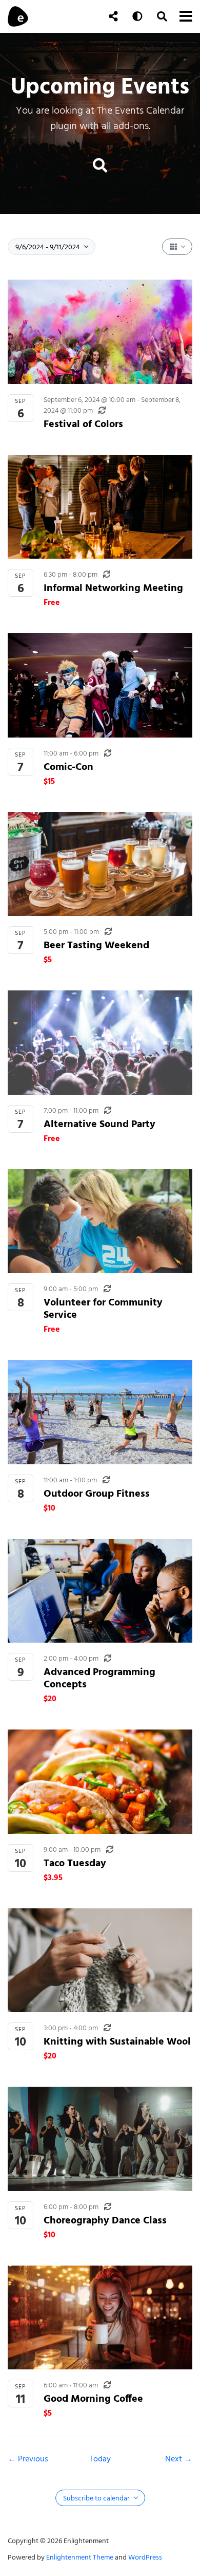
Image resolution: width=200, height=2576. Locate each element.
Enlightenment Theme (80, 2557)
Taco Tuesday (75, 1863)
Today (100, 2459)
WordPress (145, 2557)
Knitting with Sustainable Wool (117, 2041)
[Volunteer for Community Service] (100, 1221)
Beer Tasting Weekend (96, 945)
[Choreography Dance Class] (100, 2139)
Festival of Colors (83, 424)
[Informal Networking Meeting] (100, 507)
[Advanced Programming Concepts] (100, 1591)
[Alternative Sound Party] (100, 1043)
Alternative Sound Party (99, 1124)
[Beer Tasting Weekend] (100, 864)
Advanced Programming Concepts (99, 1678)
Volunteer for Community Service (103, 1308)
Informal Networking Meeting (113, 588)
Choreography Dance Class (105, 2220)
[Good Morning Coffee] (100, 2318)
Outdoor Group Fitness (97, 1493)
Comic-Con (68, 767)
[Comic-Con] (100, 685)
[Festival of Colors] (100, 332)
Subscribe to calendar (97, 2498)
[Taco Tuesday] (100, 1782)
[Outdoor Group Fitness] (100, 1412)
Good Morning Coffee (93, 2398)
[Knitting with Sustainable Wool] (100, 1961)
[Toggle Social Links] (113, 16)
